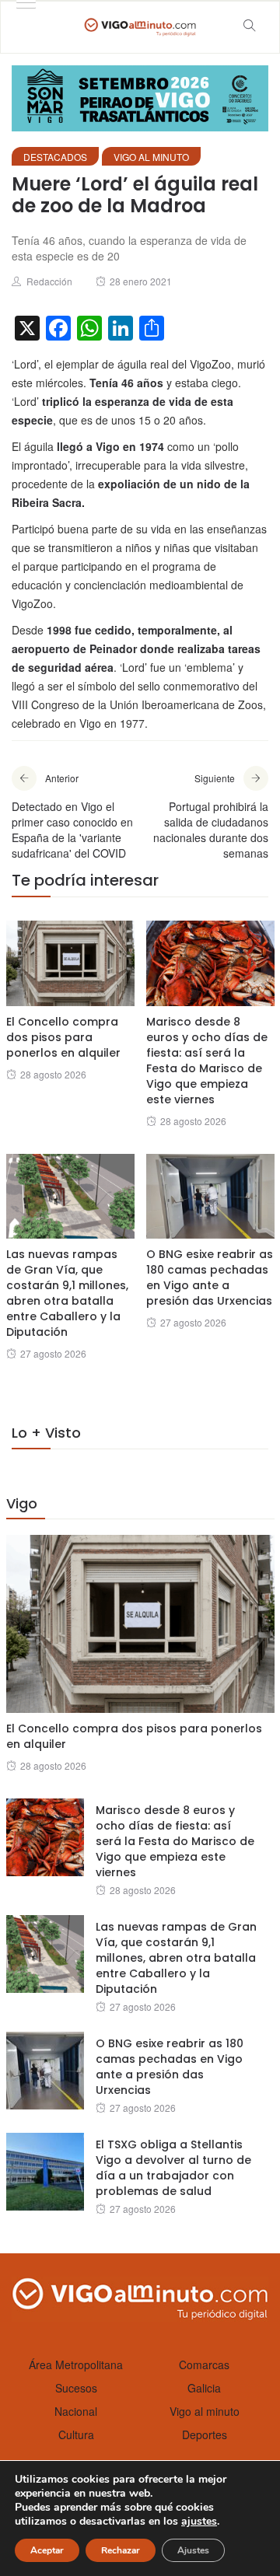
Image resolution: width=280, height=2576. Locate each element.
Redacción (49, 281)
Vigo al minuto (151, 157)
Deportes (205, 2434)
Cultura (76, 2434)
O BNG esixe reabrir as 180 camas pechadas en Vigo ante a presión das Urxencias (210, 1278)
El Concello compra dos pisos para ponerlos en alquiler (63, 1037)
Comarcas (204, 2365)
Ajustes (193, 2550)
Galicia (204, 2388)
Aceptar (47, 2550)
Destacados (55, 157)
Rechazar (121, 2550)
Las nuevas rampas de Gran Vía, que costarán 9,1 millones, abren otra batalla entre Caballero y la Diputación (67, 1293)
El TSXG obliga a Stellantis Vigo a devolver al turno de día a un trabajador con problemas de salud (173, 2168)
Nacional (76, 2411)
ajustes (199, 2522)
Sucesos (76, 2388)
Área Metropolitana (76, 2365)
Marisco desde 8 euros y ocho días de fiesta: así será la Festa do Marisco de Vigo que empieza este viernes (207, 1061)
